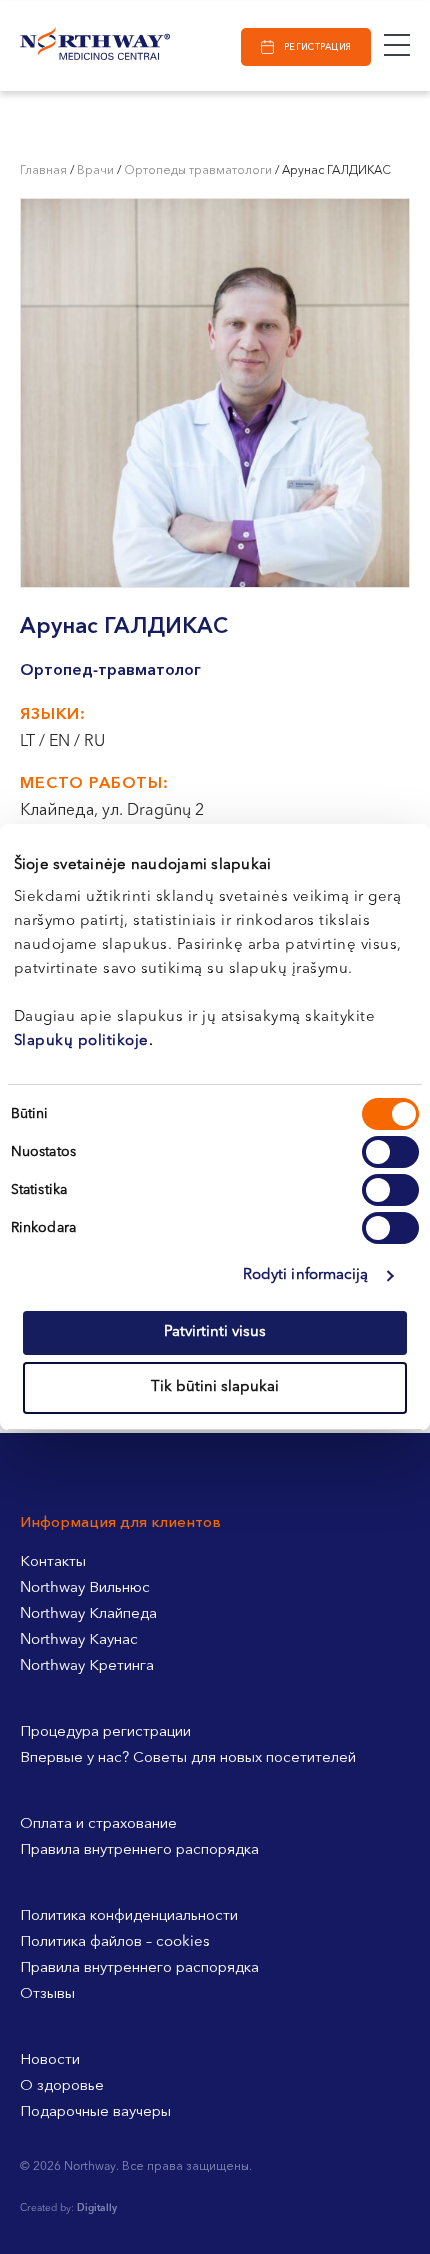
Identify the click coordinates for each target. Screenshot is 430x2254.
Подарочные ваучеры (95, 2112)
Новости (50, 2060)
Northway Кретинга (87, 1666)
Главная (43, 171)
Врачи (95, 171)
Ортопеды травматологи (198, 171)
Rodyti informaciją (306, 1275)
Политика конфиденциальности (129, 1916)
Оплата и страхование (98, 1824)
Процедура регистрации (105, 1732)
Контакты (53, 1562)
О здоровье (62, 2086)
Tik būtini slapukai (215, 1387)
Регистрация (318, 47)
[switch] (390, 1152)
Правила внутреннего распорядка (139, 1850)
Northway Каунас (79, 1640)
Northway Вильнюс (85, 1588)
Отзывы (47, 1994)
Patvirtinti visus (215, 1332)
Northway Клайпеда (88, 1614)
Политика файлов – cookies (115, 1942)
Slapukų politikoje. (84, 1041)
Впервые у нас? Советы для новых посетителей (188, 1758)
